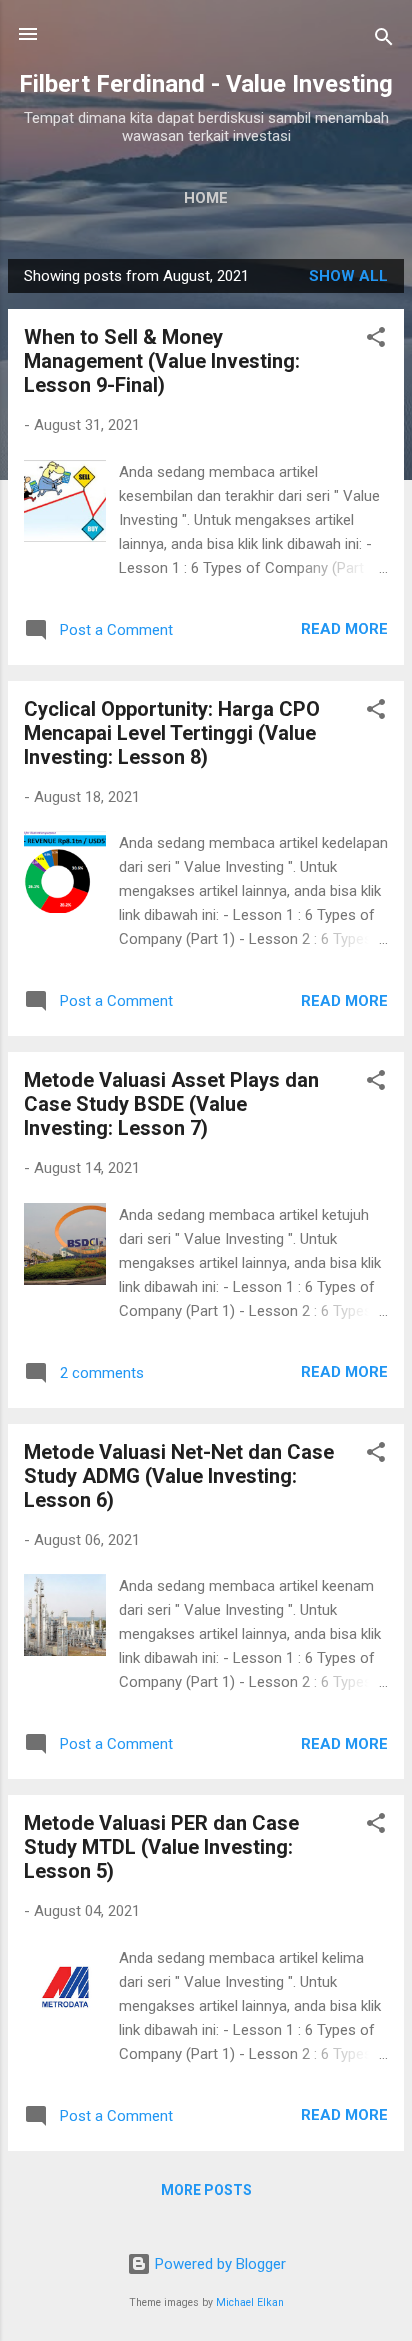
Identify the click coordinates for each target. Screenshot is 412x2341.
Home (206, 198)
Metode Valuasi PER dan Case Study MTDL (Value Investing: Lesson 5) (161, 1847)
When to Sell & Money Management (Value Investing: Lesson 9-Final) (162, 361)
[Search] (384, 40)
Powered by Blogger (218, 2264)
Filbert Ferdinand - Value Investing (206, 84)
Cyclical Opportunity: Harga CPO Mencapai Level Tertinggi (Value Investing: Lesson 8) (172, 733)
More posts (206, 2190)
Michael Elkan (250, 2302)
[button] (376, 340)
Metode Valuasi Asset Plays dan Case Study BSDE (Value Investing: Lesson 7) (171, 1104)
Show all (348, 276)
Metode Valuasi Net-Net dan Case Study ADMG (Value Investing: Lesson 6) (179, 1476)
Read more (344, 629)
